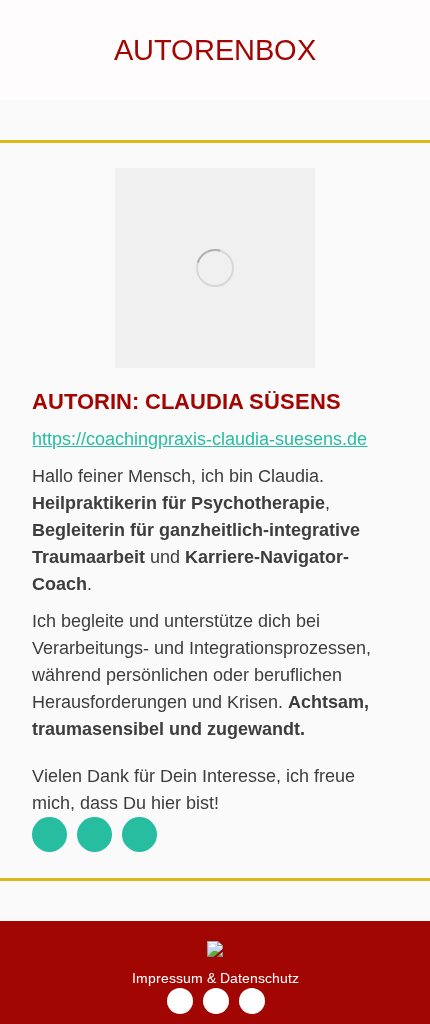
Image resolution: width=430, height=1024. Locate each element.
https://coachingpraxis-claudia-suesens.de (199, 439)
